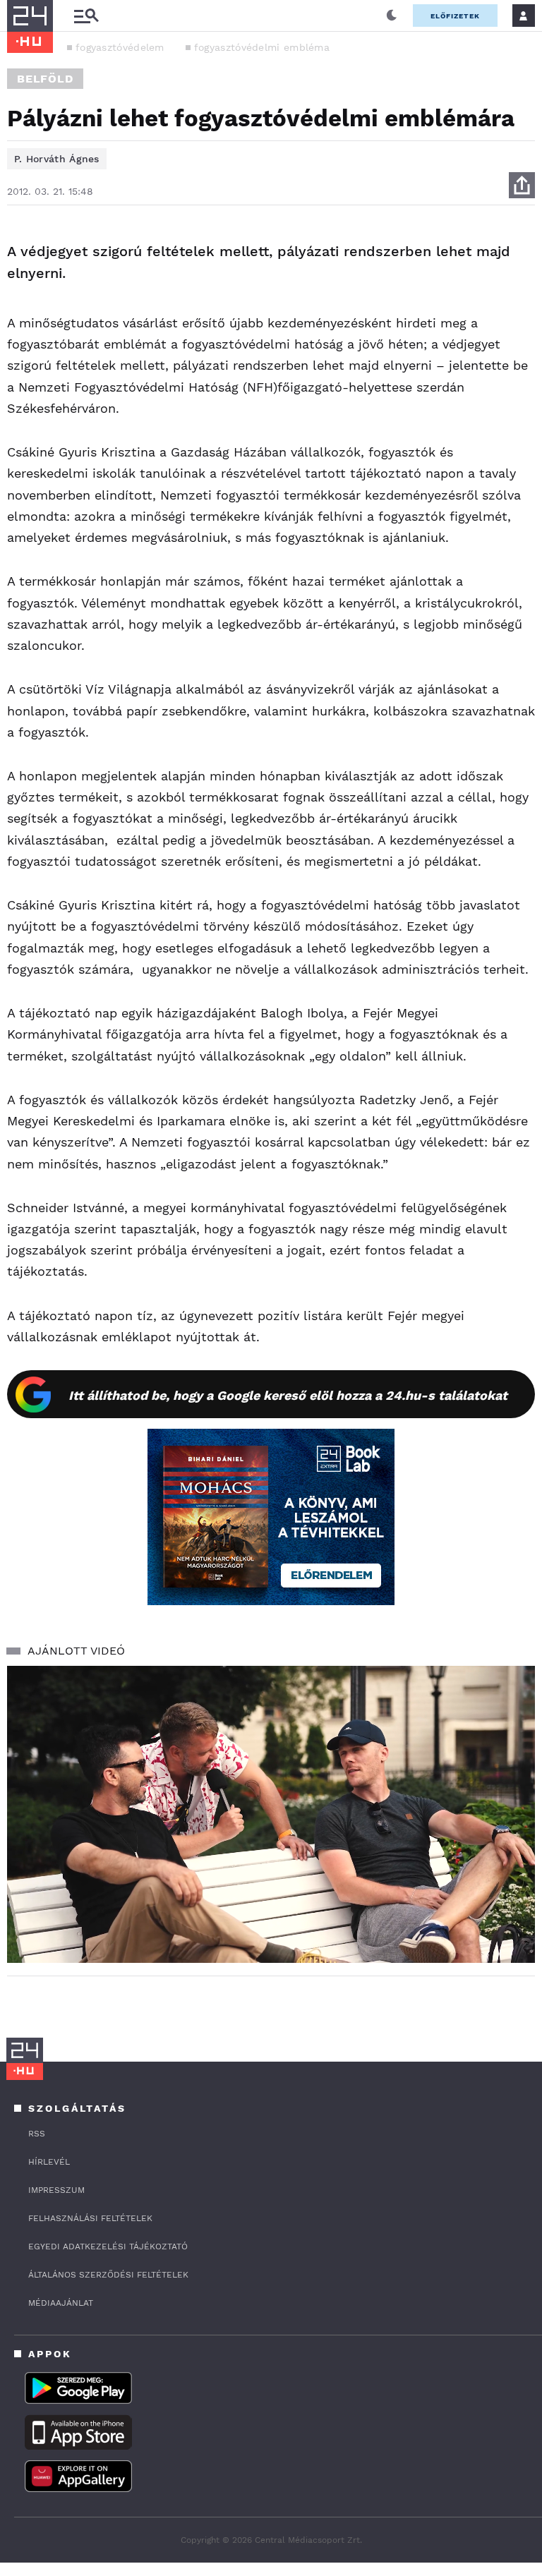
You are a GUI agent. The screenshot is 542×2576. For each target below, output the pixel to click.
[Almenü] (86, 16)
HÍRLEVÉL (49, 2162)
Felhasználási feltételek (90, 2218)
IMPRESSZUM (56, 2190)
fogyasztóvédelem (120, 47)
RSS (37, 2134)
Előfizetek (455, 16)
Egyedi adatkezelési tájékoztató (108, 2247)
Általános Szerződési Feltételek (108, 2275)
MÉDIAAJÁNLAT (61, 2303)
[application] (271, 1814)
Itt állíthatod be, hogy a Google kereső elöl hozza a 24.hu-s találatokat (288, 1395)
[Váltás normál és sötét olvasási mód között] (392, 16)
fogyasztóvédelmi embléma (262, 47)
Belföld (45, 79)
